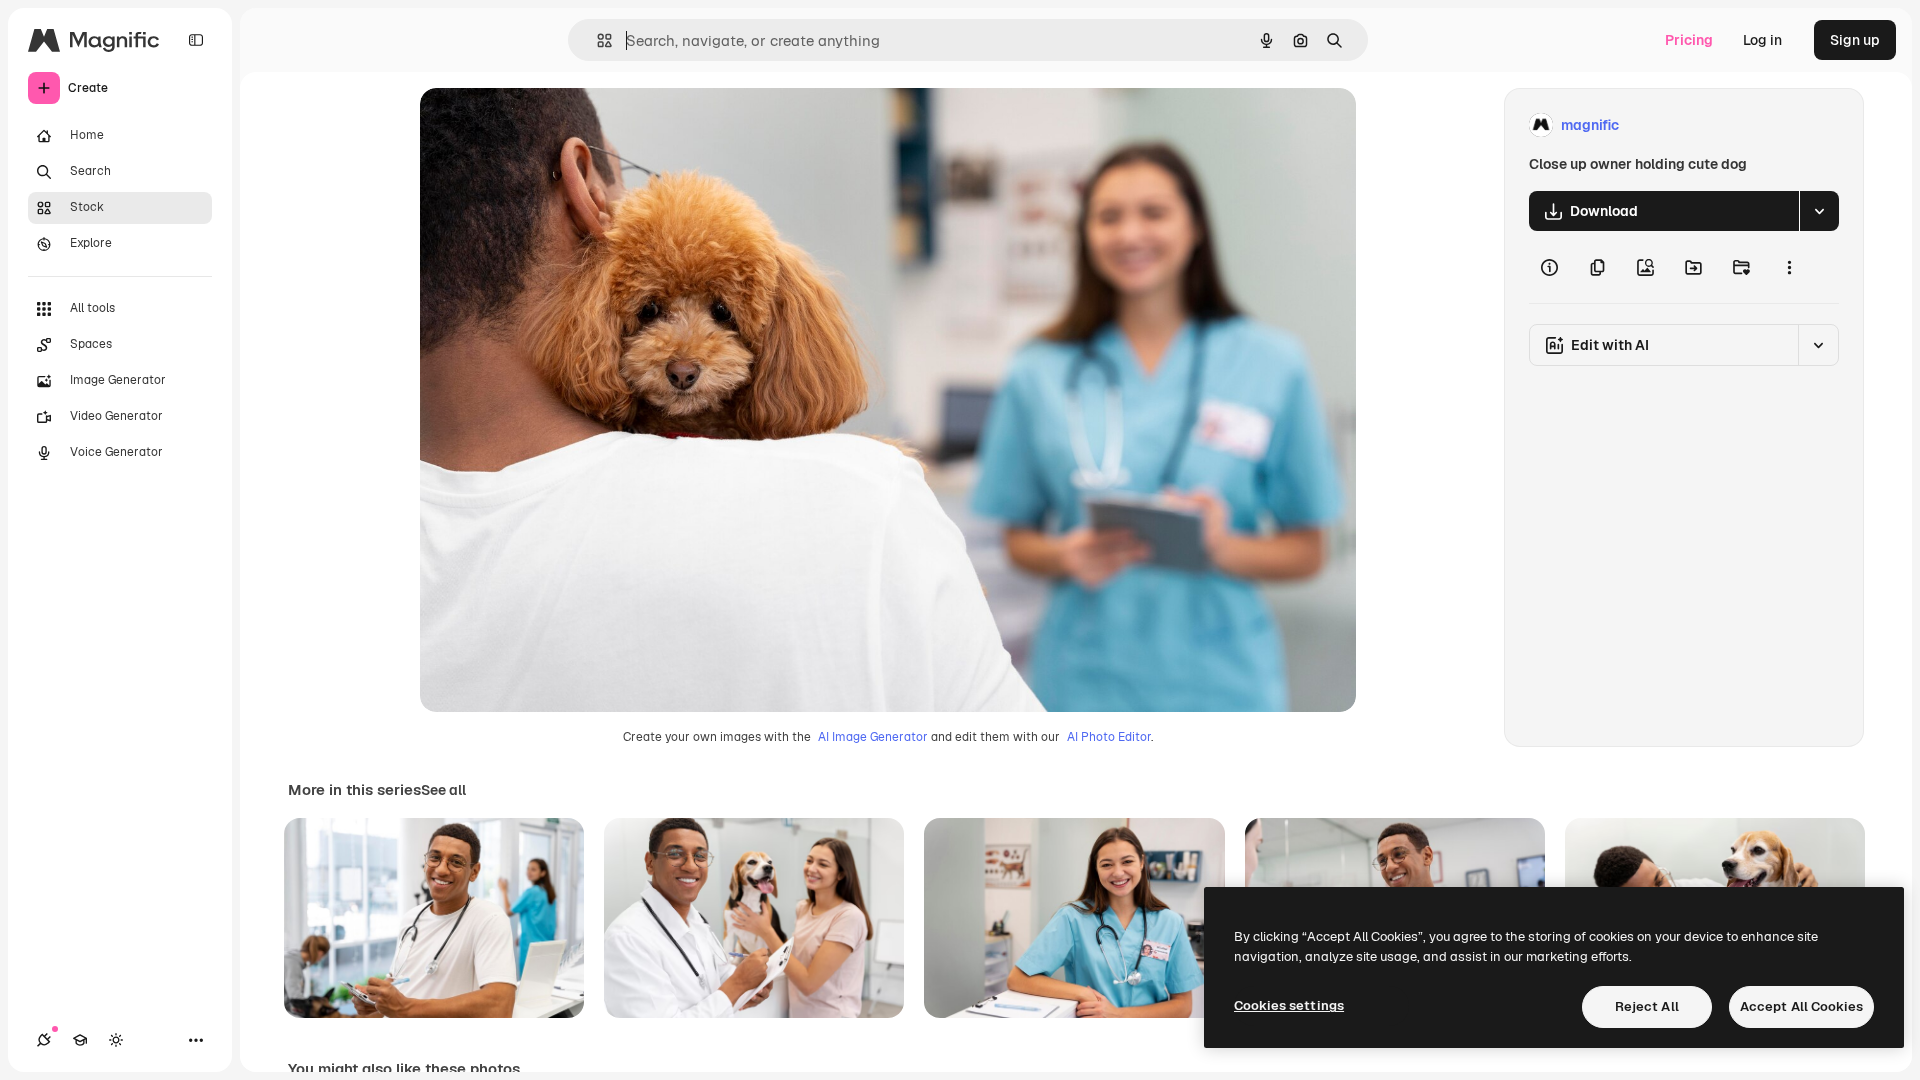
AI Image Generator (873, 737)
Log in (1762, 40)
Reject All (1647, 1006)
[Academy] (80, 1040)
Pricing (1689, 40)
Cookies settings (1289, 1005)
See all (443, 790)
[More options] (1789, 267)
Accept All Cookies (1801, 1006)
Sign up (1855, 40)
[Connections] (44, 1040)
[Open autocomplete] (596, 40)
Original (548, 125)
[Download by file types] (1819, 211)
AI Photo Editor (1109, 737)
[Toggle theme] (116, 1040)
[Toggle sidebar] (196, 40)
